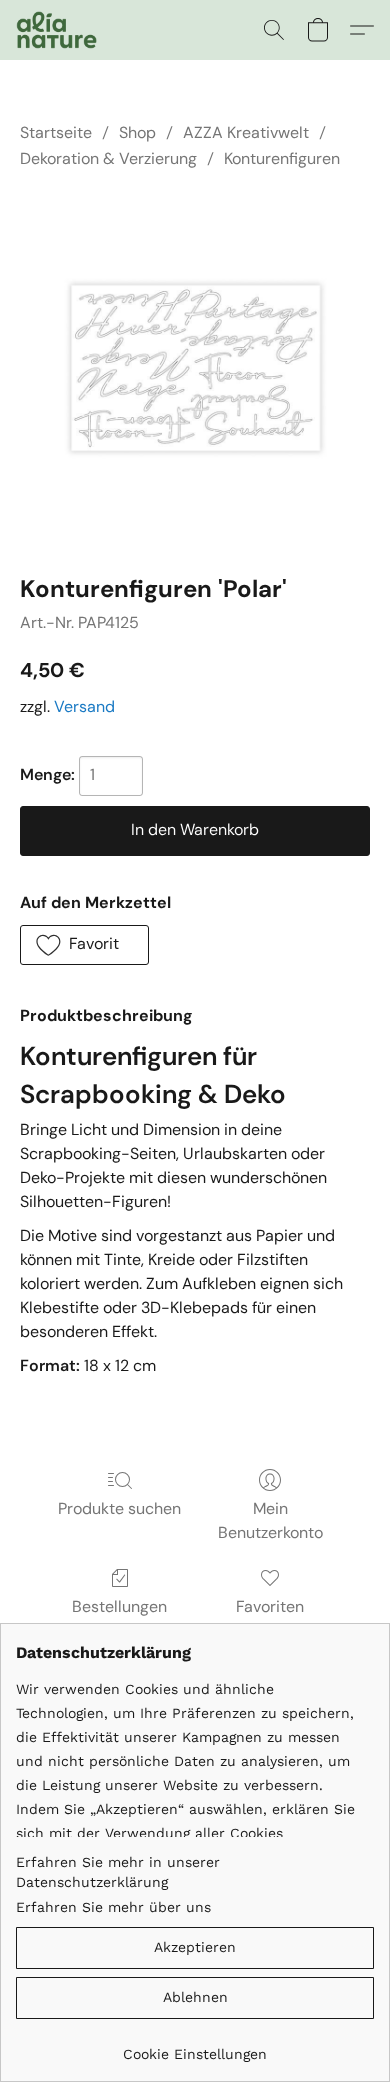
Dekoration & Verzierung (108, 158)
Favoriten (270, 1606)
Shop (137, 132)
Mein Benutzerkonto (270, 1520)
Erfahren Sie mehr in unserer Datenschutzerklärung (118, 1872)
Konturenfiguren (282, 158)
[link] (195, 2046)
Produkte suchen (119, 1508)
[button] (58, 30)
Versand (84, 706)
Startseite (56, 132)
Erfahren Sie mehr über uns (113, 1907)
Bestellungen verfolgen (119, 1618)
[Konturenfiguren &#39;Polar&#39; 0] (195, 368)
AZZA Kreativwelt (246, 132)
